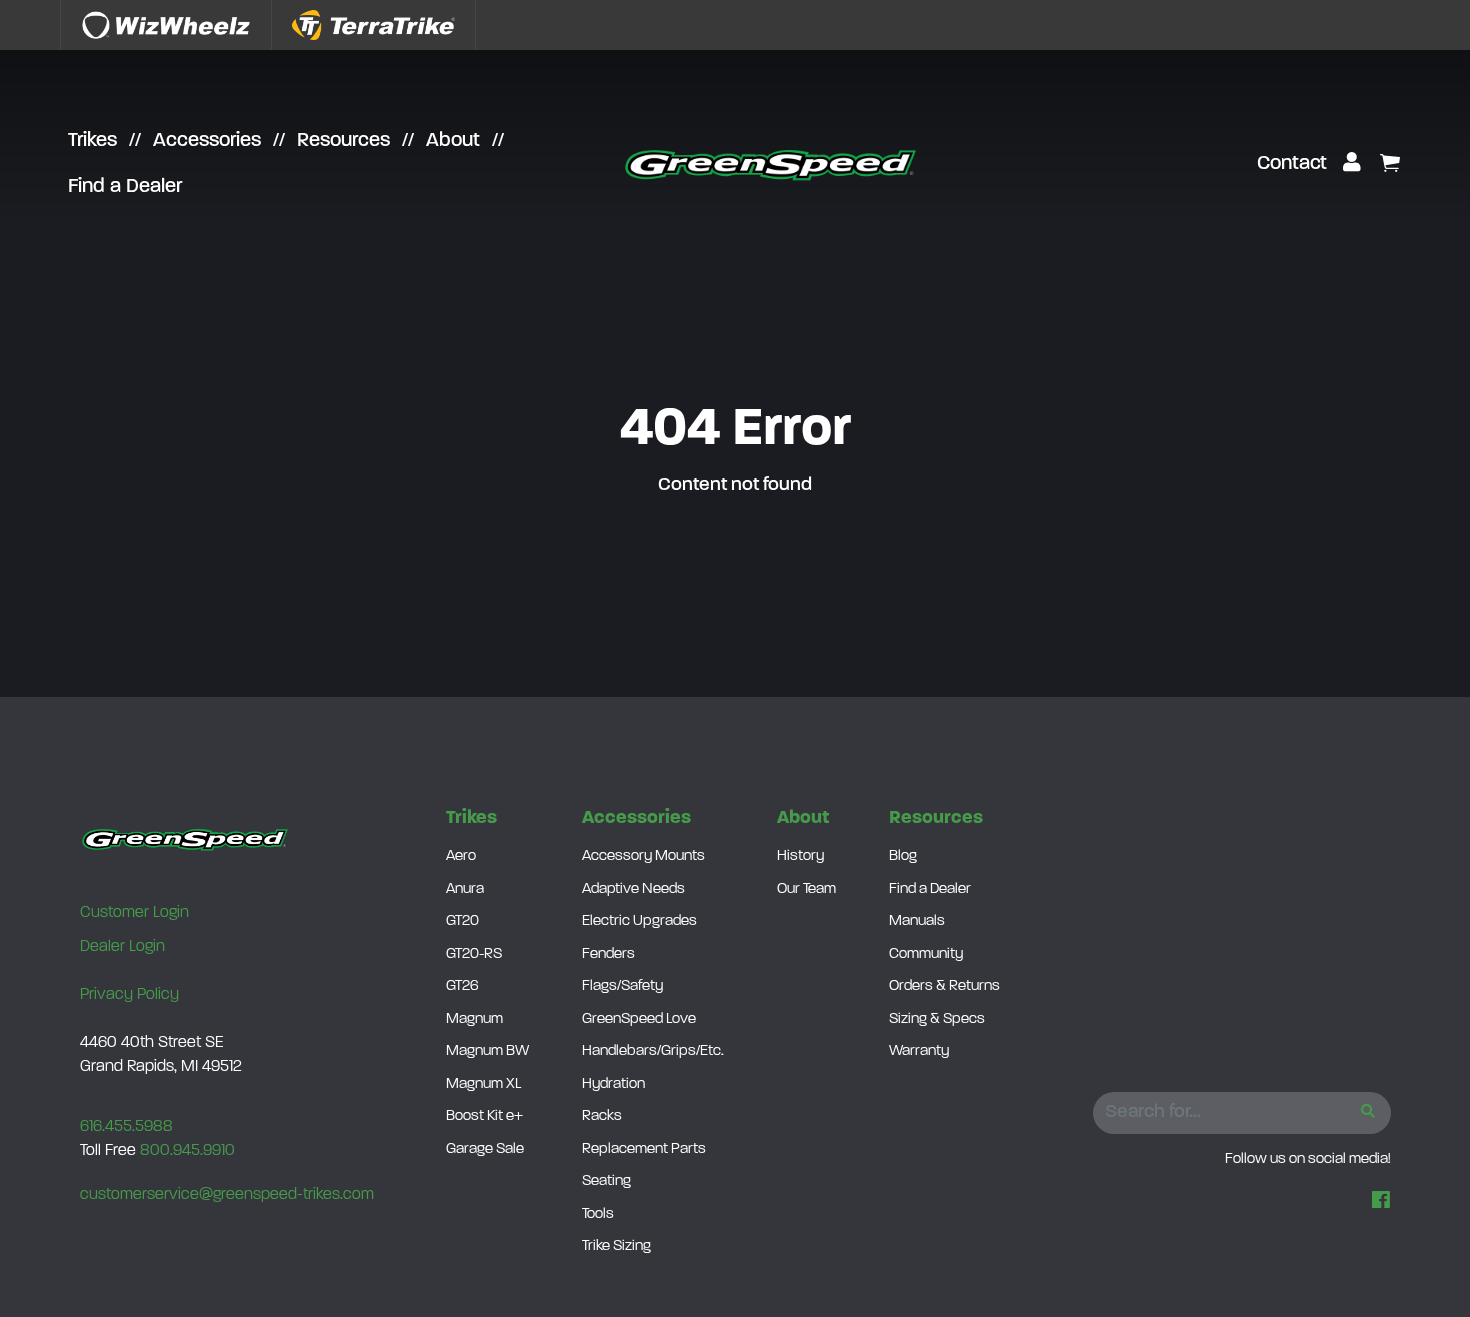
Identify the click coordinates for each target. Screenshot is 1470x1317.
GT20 (462, 921)
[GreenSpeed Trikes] (770, 164)
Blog (903, 856)
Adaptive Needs (633, 889)
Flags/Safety (622, 986)
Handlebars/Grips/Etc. (653, 1051)
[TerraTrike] (374, 25)
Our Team (806, 889)
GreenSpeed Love (639, 1019)
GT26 (462, 986)
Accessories (207, 141)
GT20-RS (474, 954)
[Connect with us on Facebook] (1381, 1202)
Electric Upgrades (639, 921)
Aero (461, 856)
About (453, 141)
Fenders (608, 954)
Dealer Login (122, 947)
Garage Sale (485, 1149)
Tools (598, 1214)
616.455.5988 (126, 1127)
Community (926, 954)
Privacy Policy (129, 995)
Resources (343, 141)
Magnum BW (487, 1051)
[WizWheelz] (166, 25)
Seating (606, 1181)
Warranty (919, 1051)
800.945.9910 (187, 1151)
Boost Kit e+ (484, 1116)
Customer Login (134, 913)
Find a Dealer (125, 187)
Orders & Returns (944, 986)
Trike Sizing (616, 1246)
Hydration (613, 1084)
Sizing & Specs (937, 1019)
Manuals (917, 921)
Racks (602, 1116)
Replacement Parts (644, 1149)
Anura (465, 889)
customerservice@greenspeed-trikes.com (227, 1195)
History (800, 856)
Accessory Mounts (643, 856)
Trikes (92, 141)
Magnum (474, 1019)
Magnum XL (483, 1084)
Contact (1292, 164)
